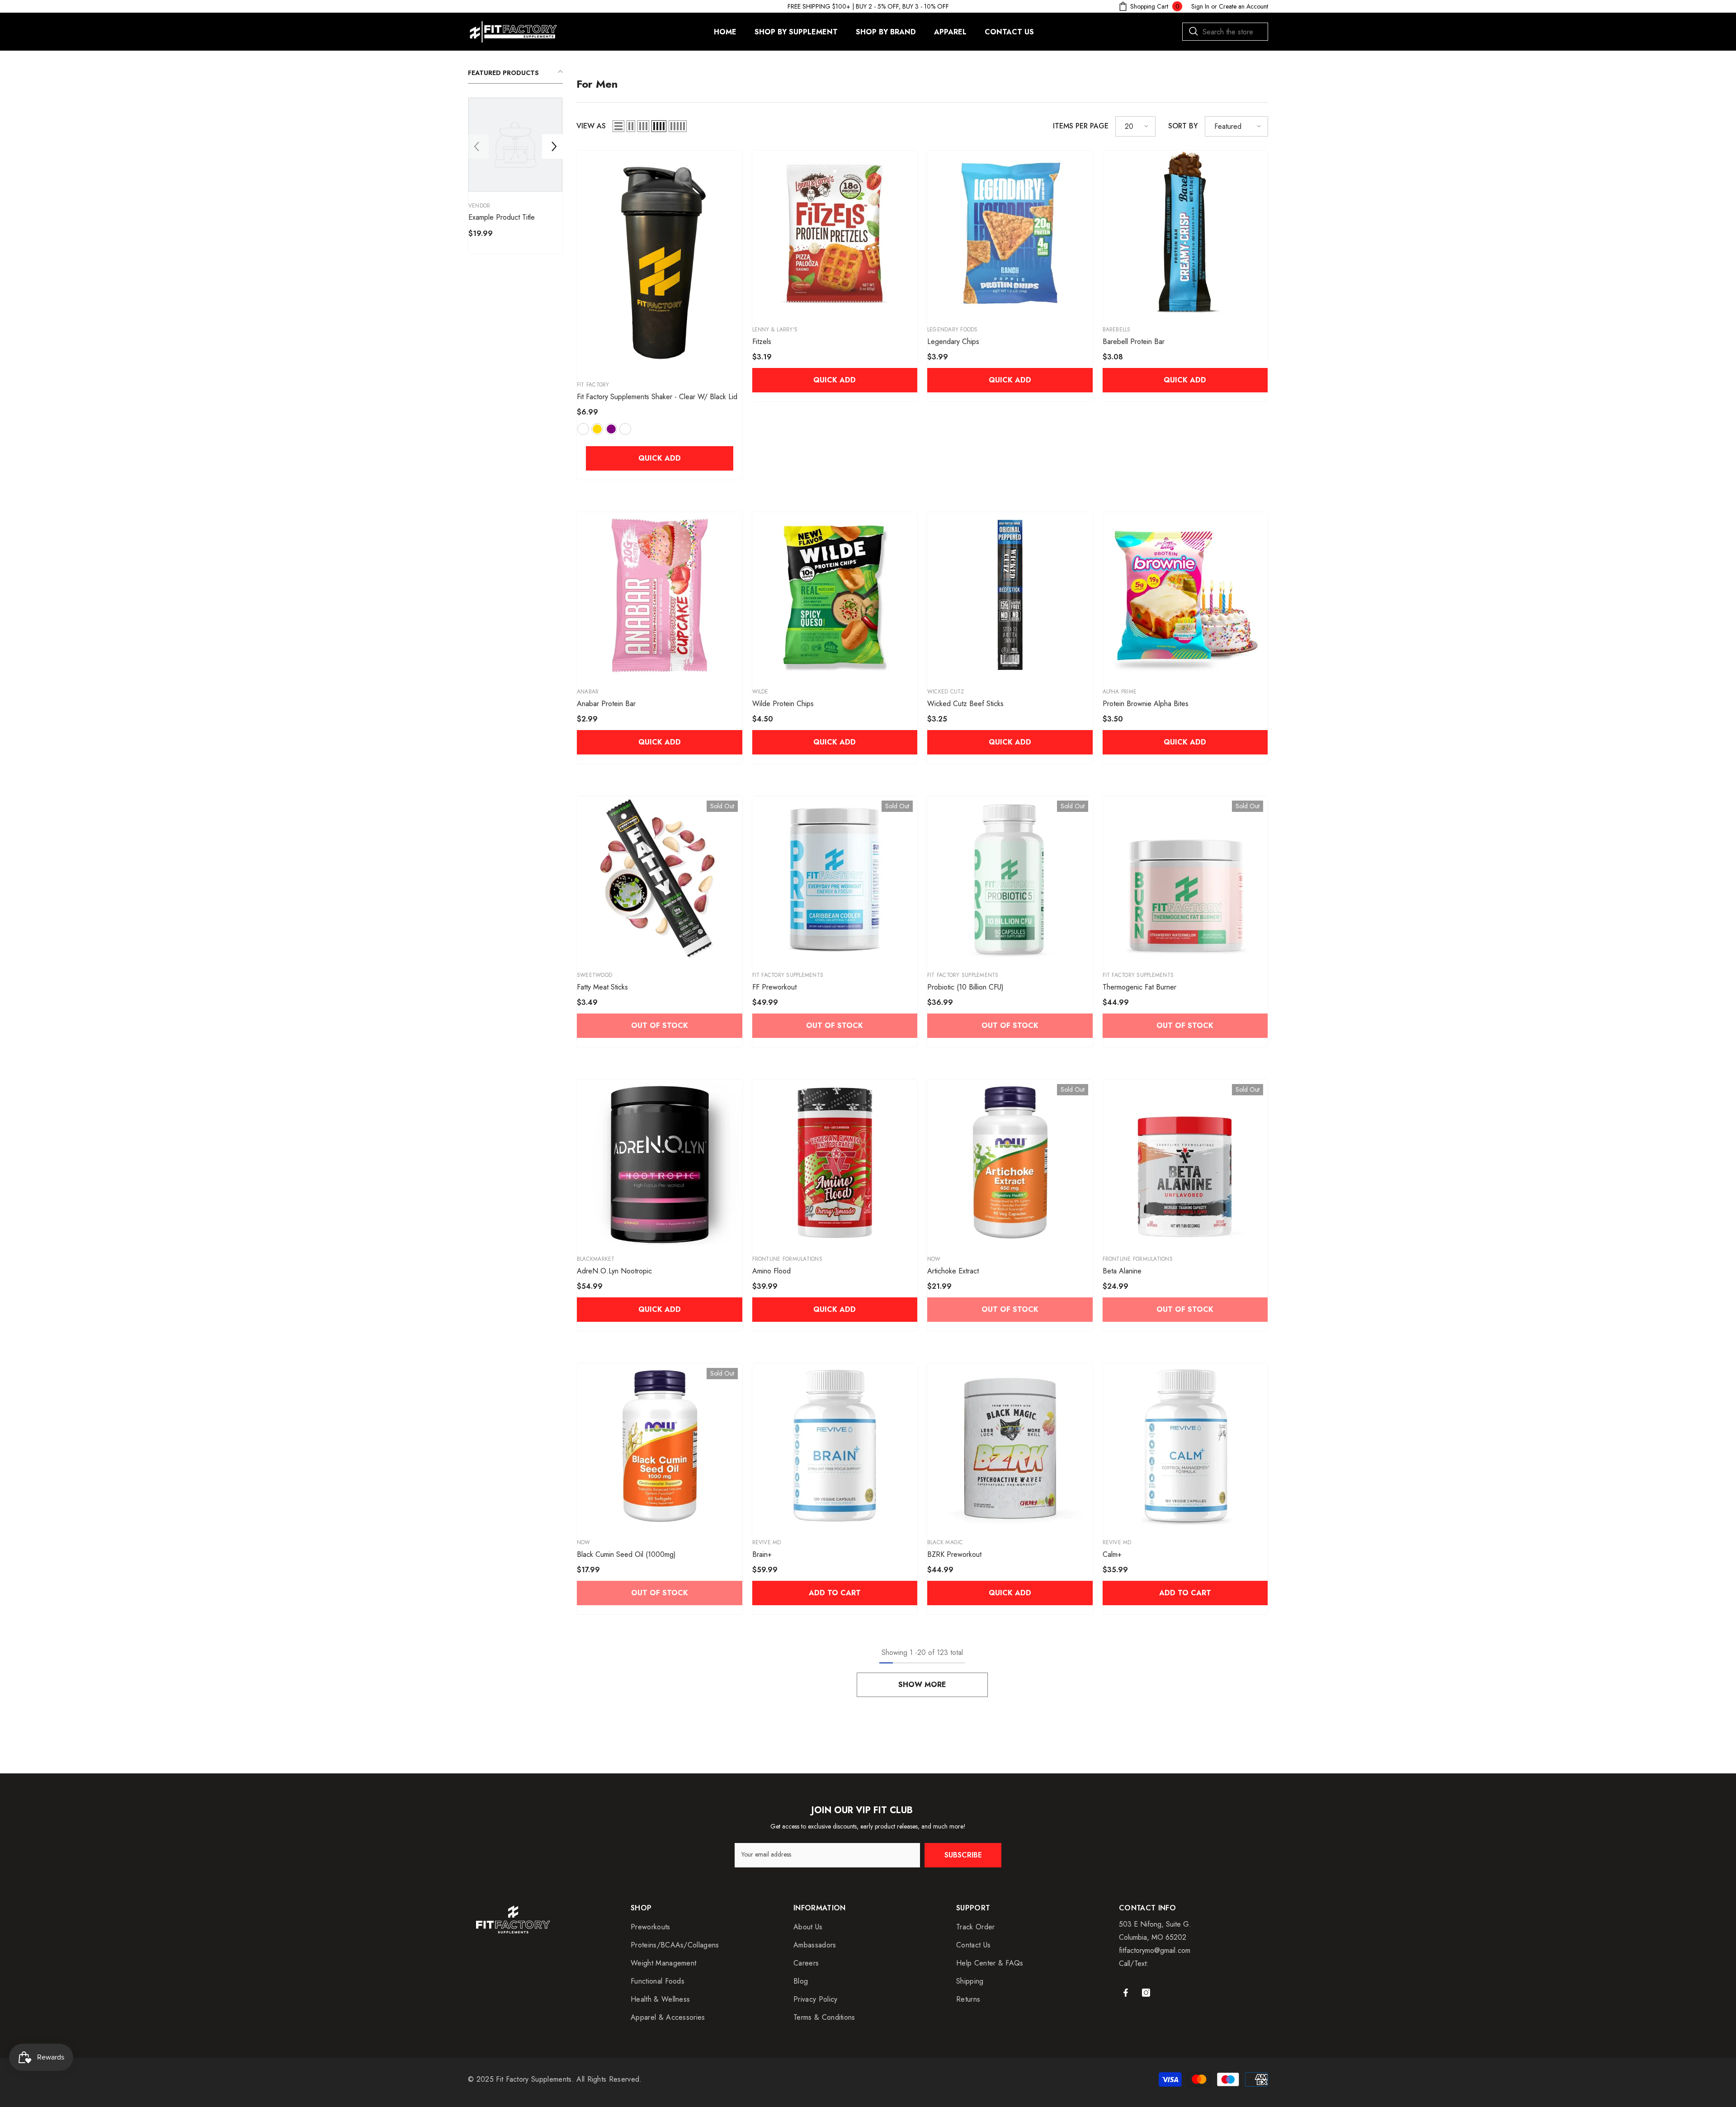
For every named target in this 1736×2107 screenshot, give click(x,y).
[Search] (1225, 32)
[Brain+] (835, 1446)
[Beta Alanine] (1185, 1162)
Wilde (760, 692)
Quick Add (660, 458)
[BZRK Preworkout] (1010, 1446)
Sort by (1183, 126)
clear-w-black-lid (583, 429)
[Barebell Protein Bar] (1185, 233)
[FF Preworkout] (835, 879)
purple (611, 429)
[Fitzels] (835, 233)
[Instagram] (1146, 1993)
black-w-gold (597, 429)
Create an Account (1243, 6)
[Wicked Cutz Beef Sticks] (1010, 595)
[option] (515, 178)
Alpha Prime (1120, 692)
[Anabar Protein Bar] (660, 595)
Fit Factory (593, 385)
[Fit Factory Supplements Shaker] (660, 261)
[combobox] (1225, 32)
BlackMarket (596, 1259)
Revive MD (767, 1542)
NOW (934, 1259)
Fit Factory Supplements (788, 975)
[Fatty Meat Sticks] (660, 879)
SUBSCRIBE (963, 1855)
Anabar (588, 692)
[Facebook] (1126, 1993)
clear (625, 429)
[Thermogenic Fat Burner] (1185, 879)
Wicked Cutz (946, 692)
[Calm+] (1185, 1446)
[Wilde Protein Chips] (835, 595)
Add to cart (835, 1593)
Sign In (1200, 6)
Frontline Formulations (787, 1259)
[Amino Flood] (835, 1162)
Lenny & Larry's (775, 330)
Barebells (1117, 330)
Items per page (1081, 126)
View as (591, 126)
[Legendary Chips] (1010, 233)
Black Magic (945, 1542)
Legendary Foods (953, 330)
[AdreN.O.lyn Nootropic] (660, 1162)
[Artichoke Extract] (1010, 1162)
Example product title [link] (502, 217)
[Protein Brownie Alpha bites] (1185, 595)
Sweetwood (594, 975)
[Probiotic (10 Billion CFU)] (1010, 879)
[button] (476, 146)
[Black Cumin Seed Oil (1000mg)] (660, 1446)
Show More (922, 1685)
